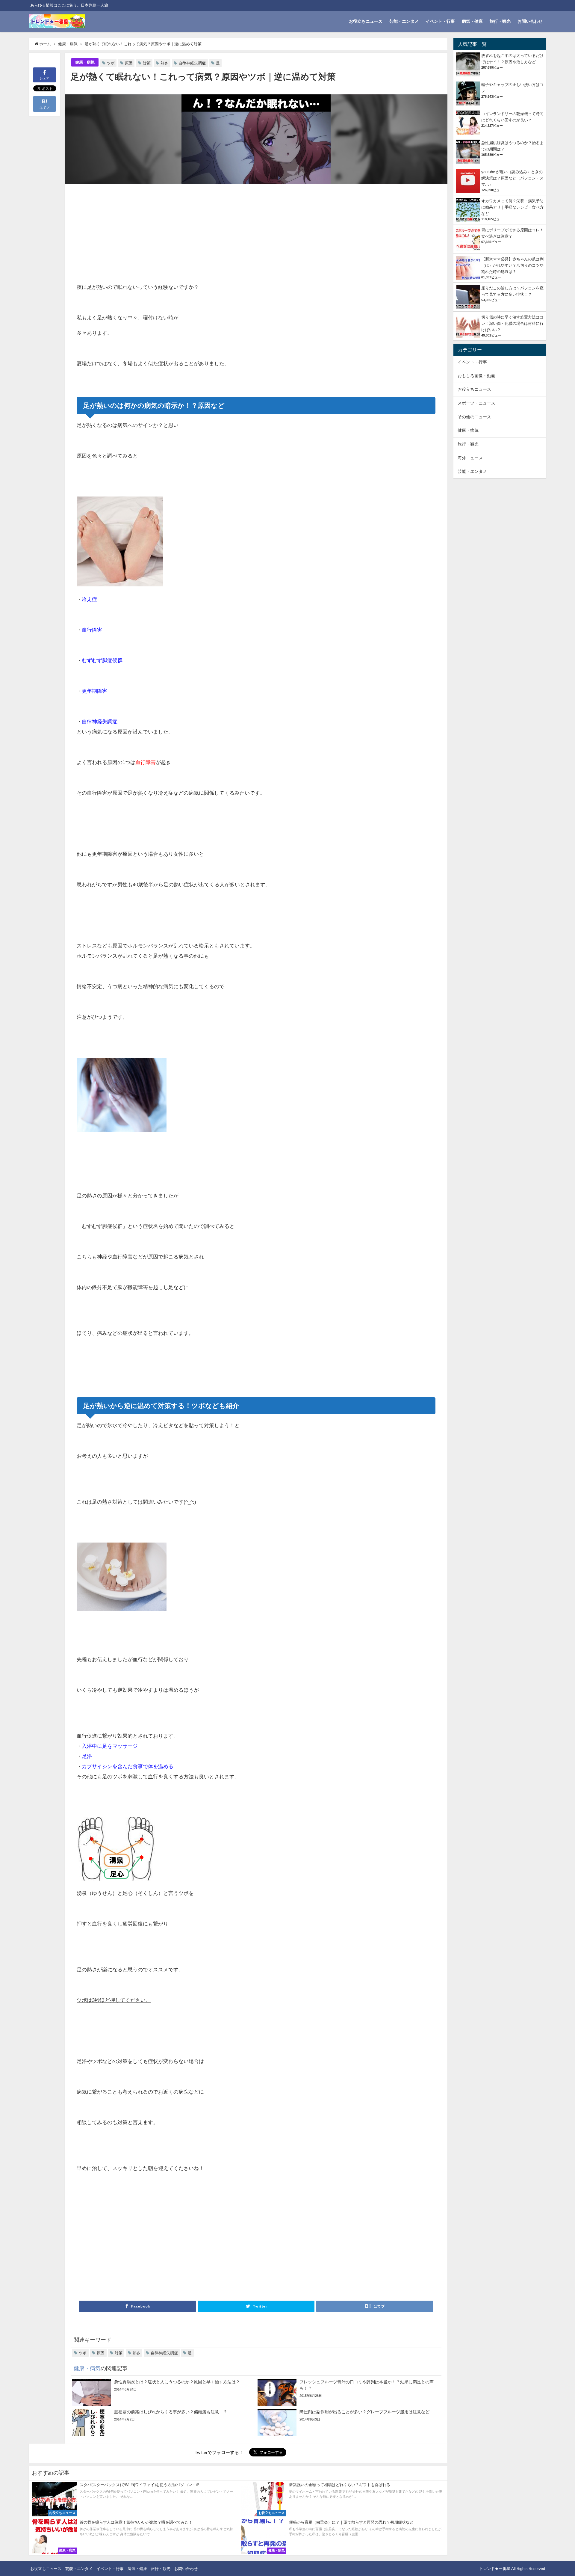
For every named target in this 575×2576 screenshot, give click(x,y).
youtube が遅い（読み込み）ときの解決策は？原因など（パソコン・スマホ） (512, 178)
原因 (129, 63)
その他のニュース (474, 417)
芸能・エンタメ (404, 21)
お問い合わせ (530, 21)
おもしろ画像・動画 (476, 376)
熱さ (164, 63)
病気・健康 (472, 21)
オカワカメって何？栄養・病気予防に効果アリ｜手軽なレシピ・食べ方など (512, 207)
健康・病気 (85, 62)
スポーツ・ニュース (476, 403)
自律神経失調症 (192, 63)
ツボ (111, 63)
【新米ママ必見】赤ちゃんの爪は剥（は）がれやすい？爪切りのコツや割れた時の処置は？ (512, 265)
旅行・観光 (500, 21)
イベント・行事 (440, 21)
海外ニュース (470, 458)
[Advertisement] (166, 234)
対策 (147, 63)
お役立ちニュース (366, 21)
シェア (44, 78)
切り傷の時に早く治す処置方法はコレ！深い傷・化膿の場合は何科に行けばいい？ (512, 323)
